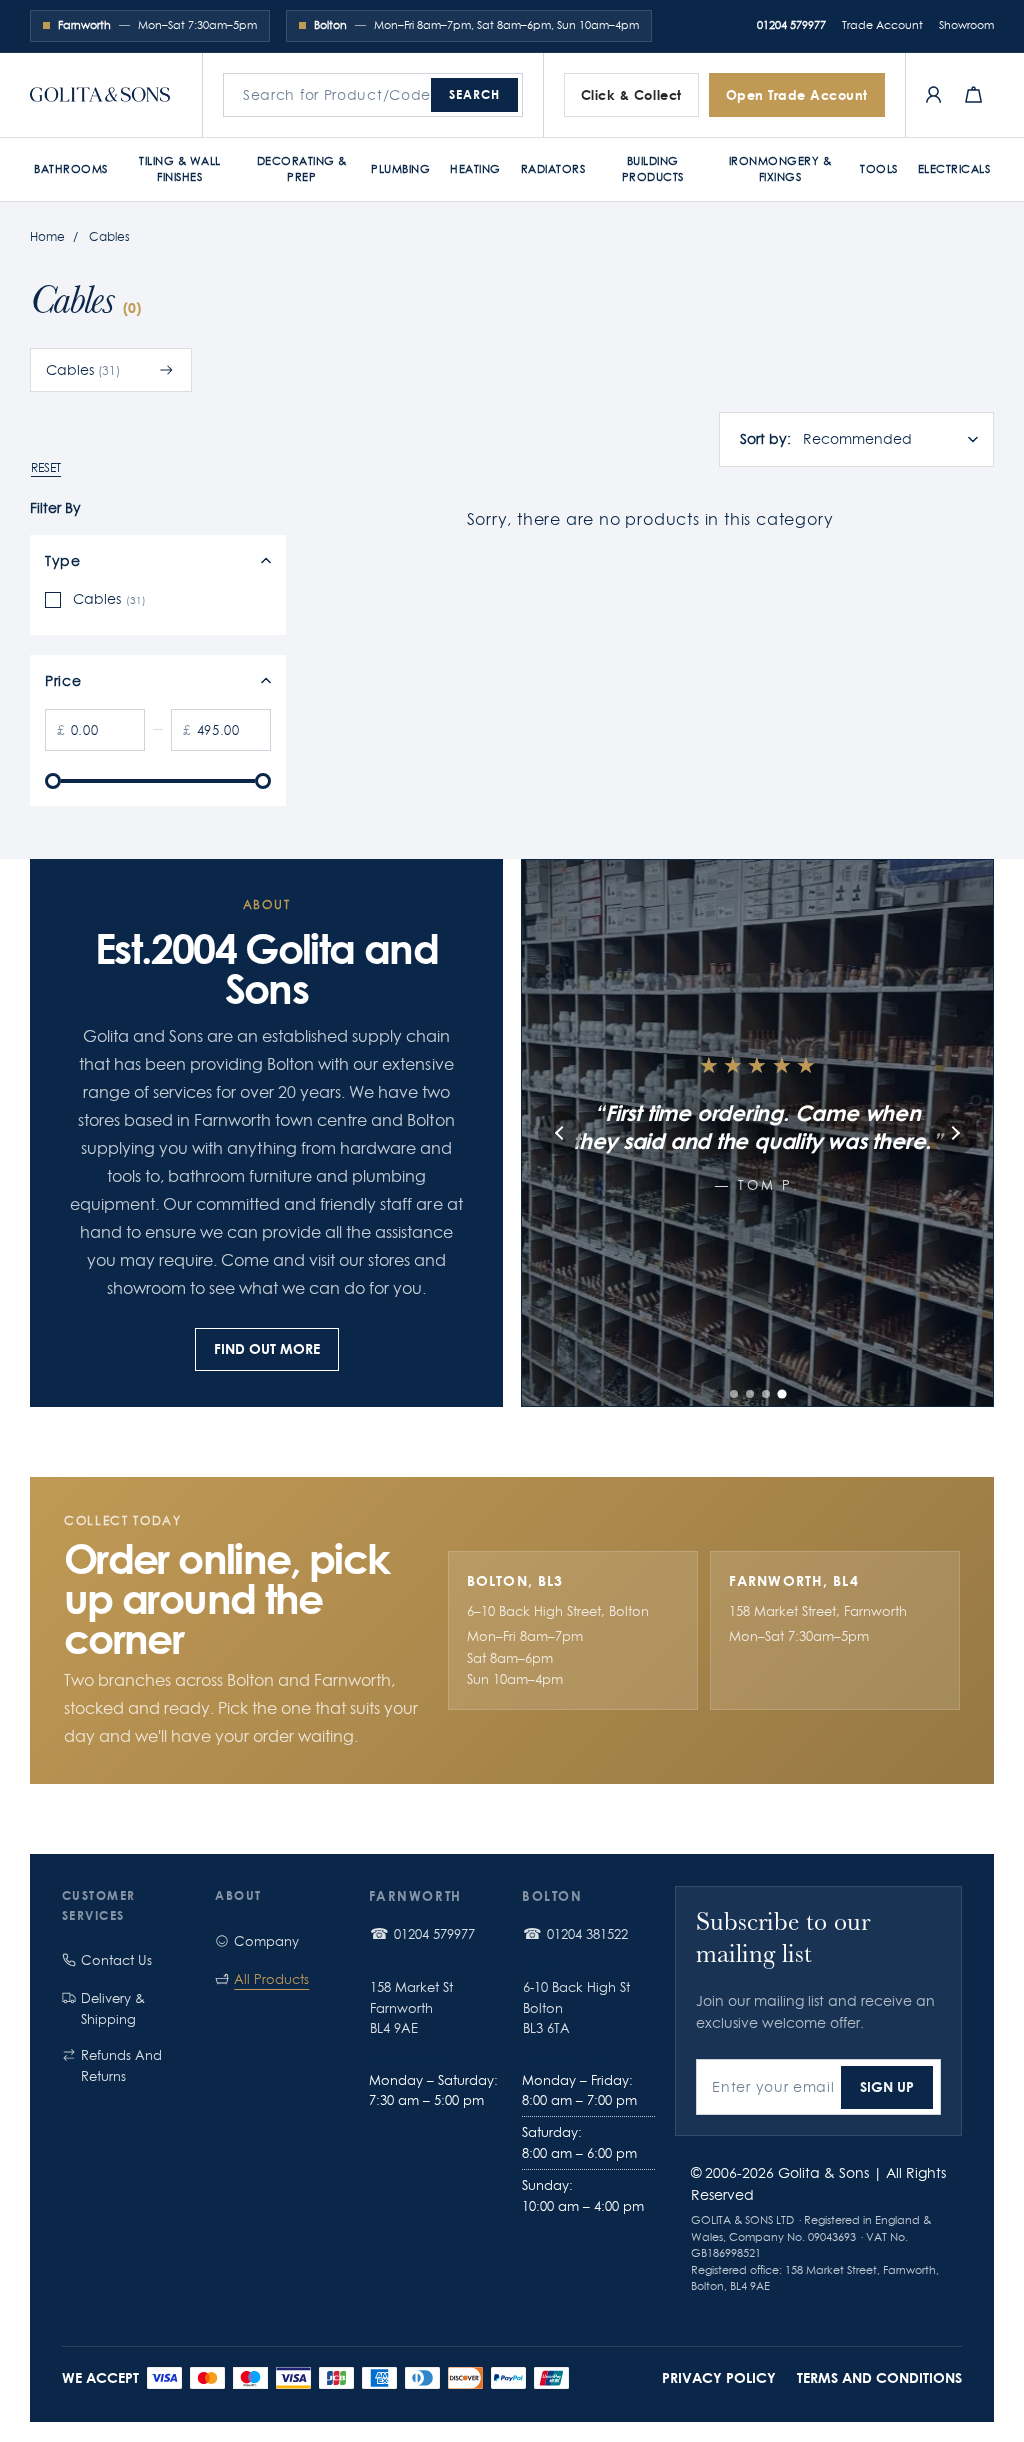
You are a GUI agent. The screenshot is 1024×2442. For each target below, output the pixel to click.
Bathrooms (71, 169)
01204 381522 (587, 1934)
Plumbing (400, 169)
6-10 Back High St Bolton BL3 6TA (576, 2008)
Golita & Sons (823, 2173)
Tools (879, 169)
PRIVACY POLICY (719, 2377)
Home (47, 236)
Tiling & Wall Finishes (180, 169)
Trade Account (882, 25)
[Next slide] (955, 1133)
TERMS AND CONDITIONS (879, 2377)
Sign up (887, 2086)
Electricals (954, 169)
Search (474, 94)
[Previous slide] (560, 1133)
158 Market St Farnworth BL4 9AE (411, 2008)
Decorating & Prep (302, 169)
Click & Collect (631, 94)
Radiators (553, 169)
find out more (267, 1348)
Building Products (653, 169)
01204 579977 (791, 25)
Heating (475, 169)
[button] (734, 1394)
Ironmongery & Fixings (780, 169)
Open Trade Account (797, 94)
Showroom (966, 25)
